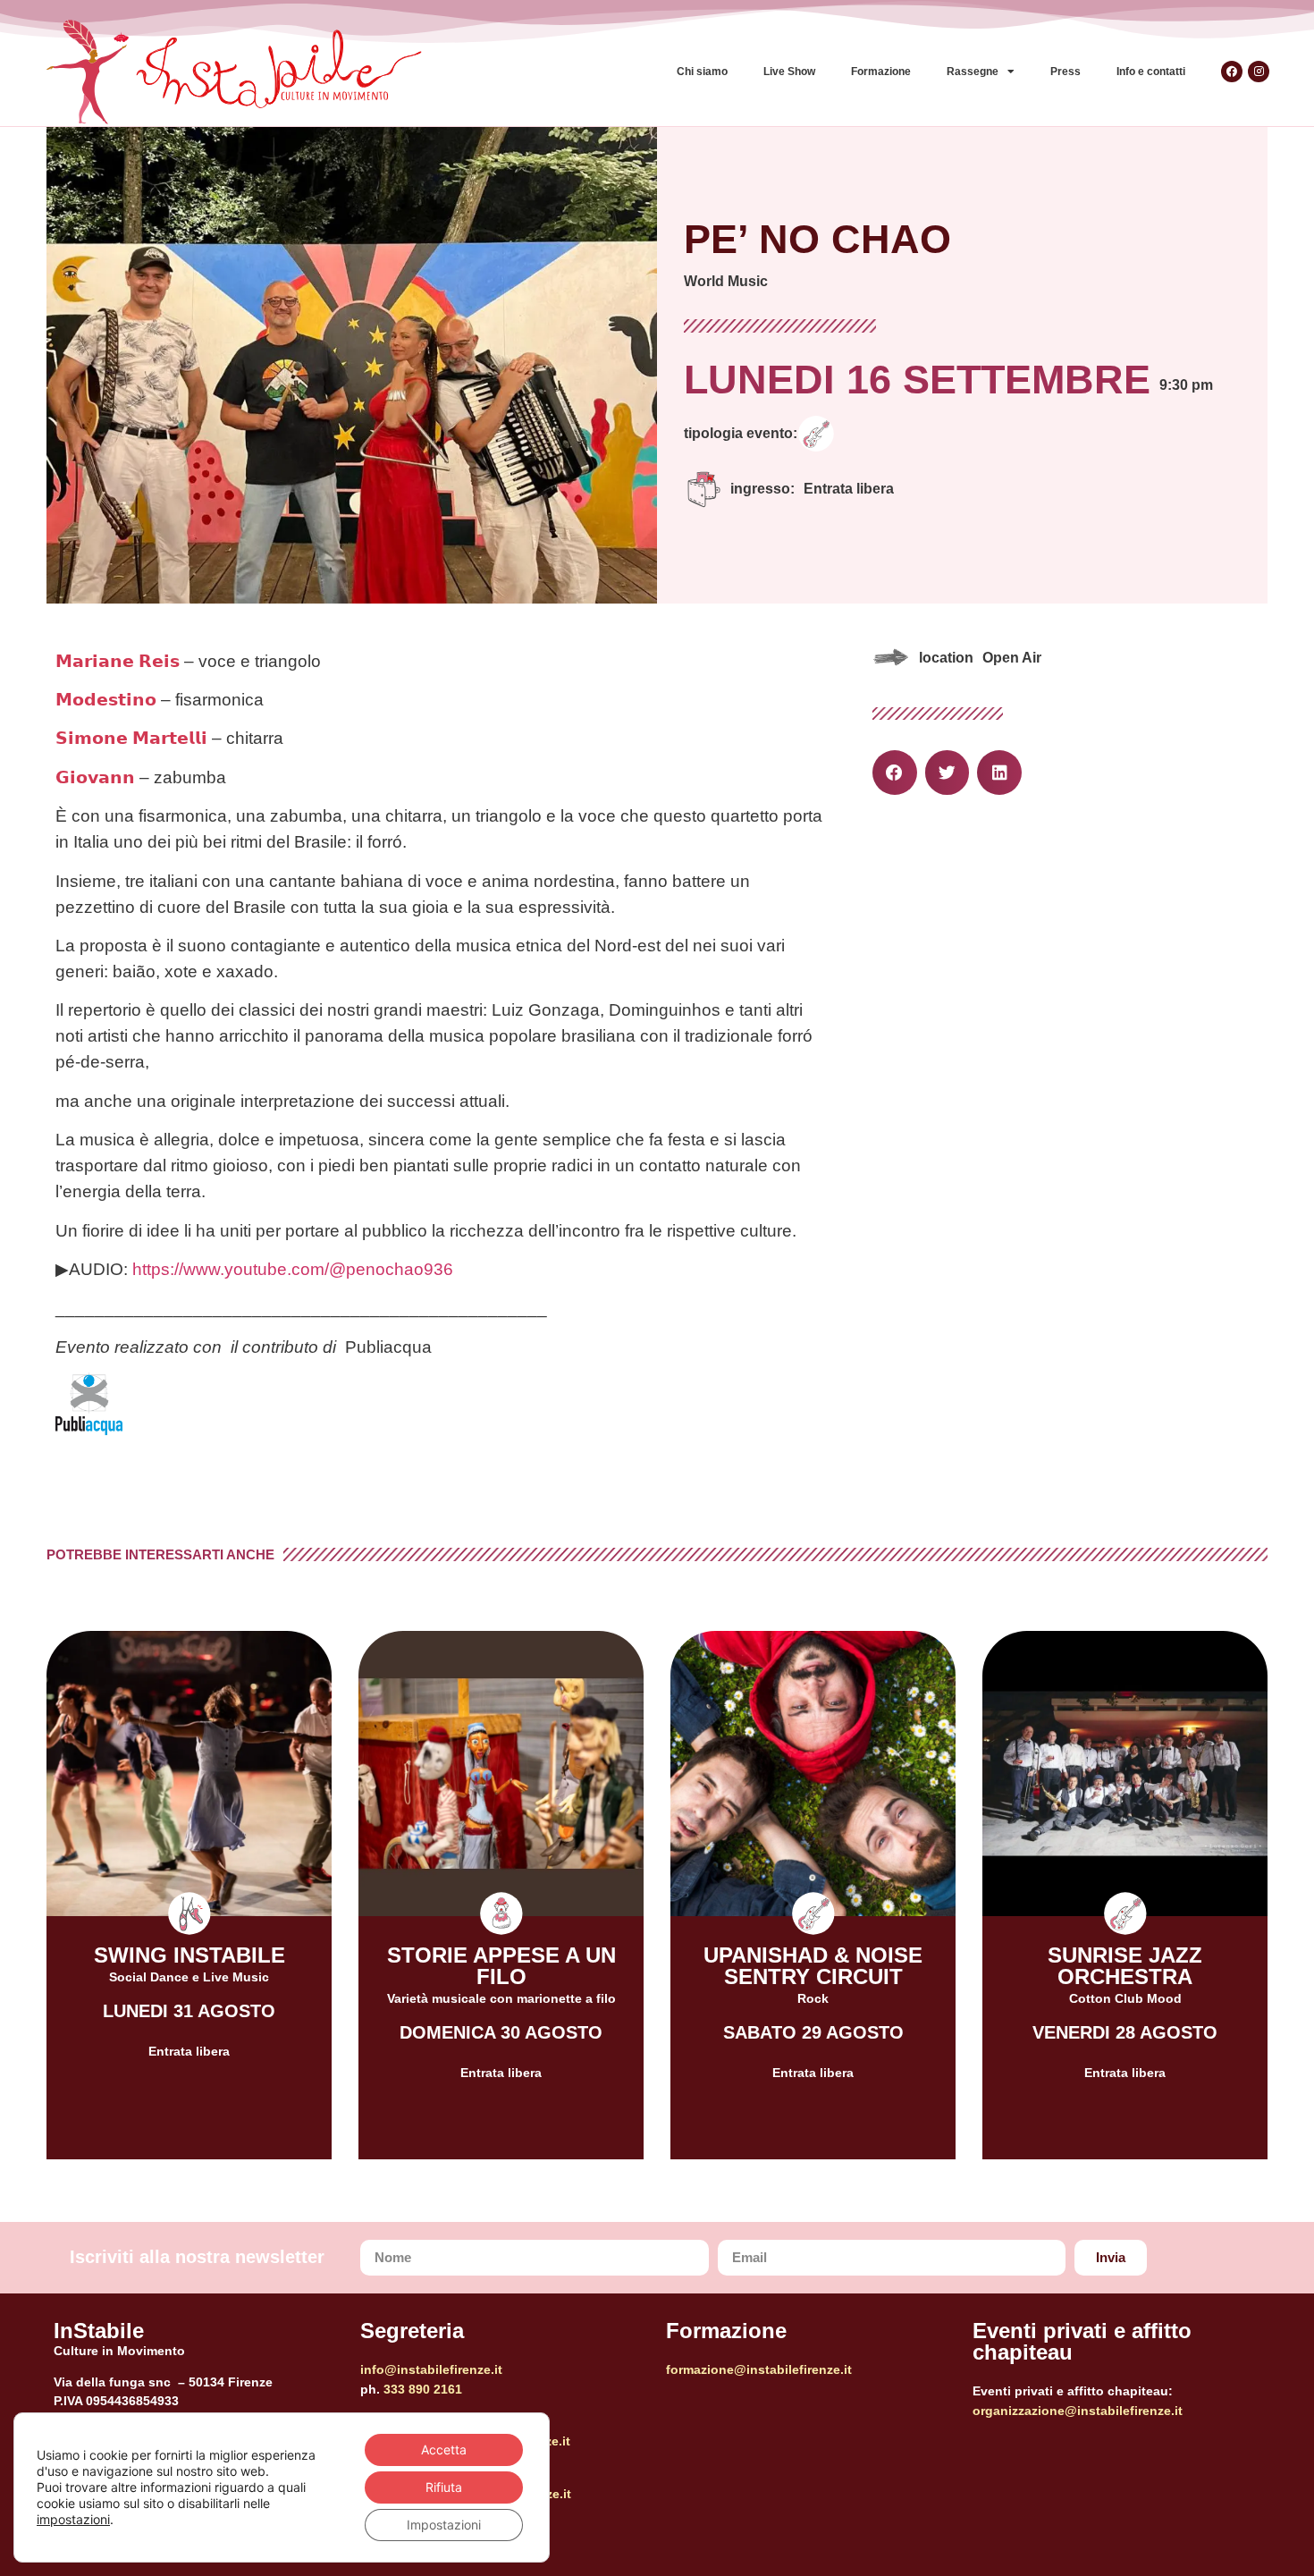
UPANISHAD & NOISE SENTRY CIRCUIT (813, 1966)
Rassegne (973, 72)
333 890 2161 (423, 2389)
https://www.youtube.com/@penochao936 (293, 1269)
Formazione (881, 72)
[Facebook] (1232, 72)
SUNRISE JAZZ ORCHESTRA (1125, 1966)
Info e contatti (1151, 72)
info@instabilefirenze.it (431, 2369)
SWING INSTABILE (190, 1955)
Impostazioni (444, 2525)
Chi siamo (702, 72)
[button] (895, 773)
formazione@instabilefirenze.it (759, 2369)
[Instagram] (1259, 72)
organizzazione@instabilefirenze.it (1078, 2411)
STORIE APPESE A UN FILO (501, 1966)
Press (1066, 72)
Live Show (789, 72)
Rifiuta (444, 2487)
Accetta (444, 2449)
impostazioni (73, 2519)
